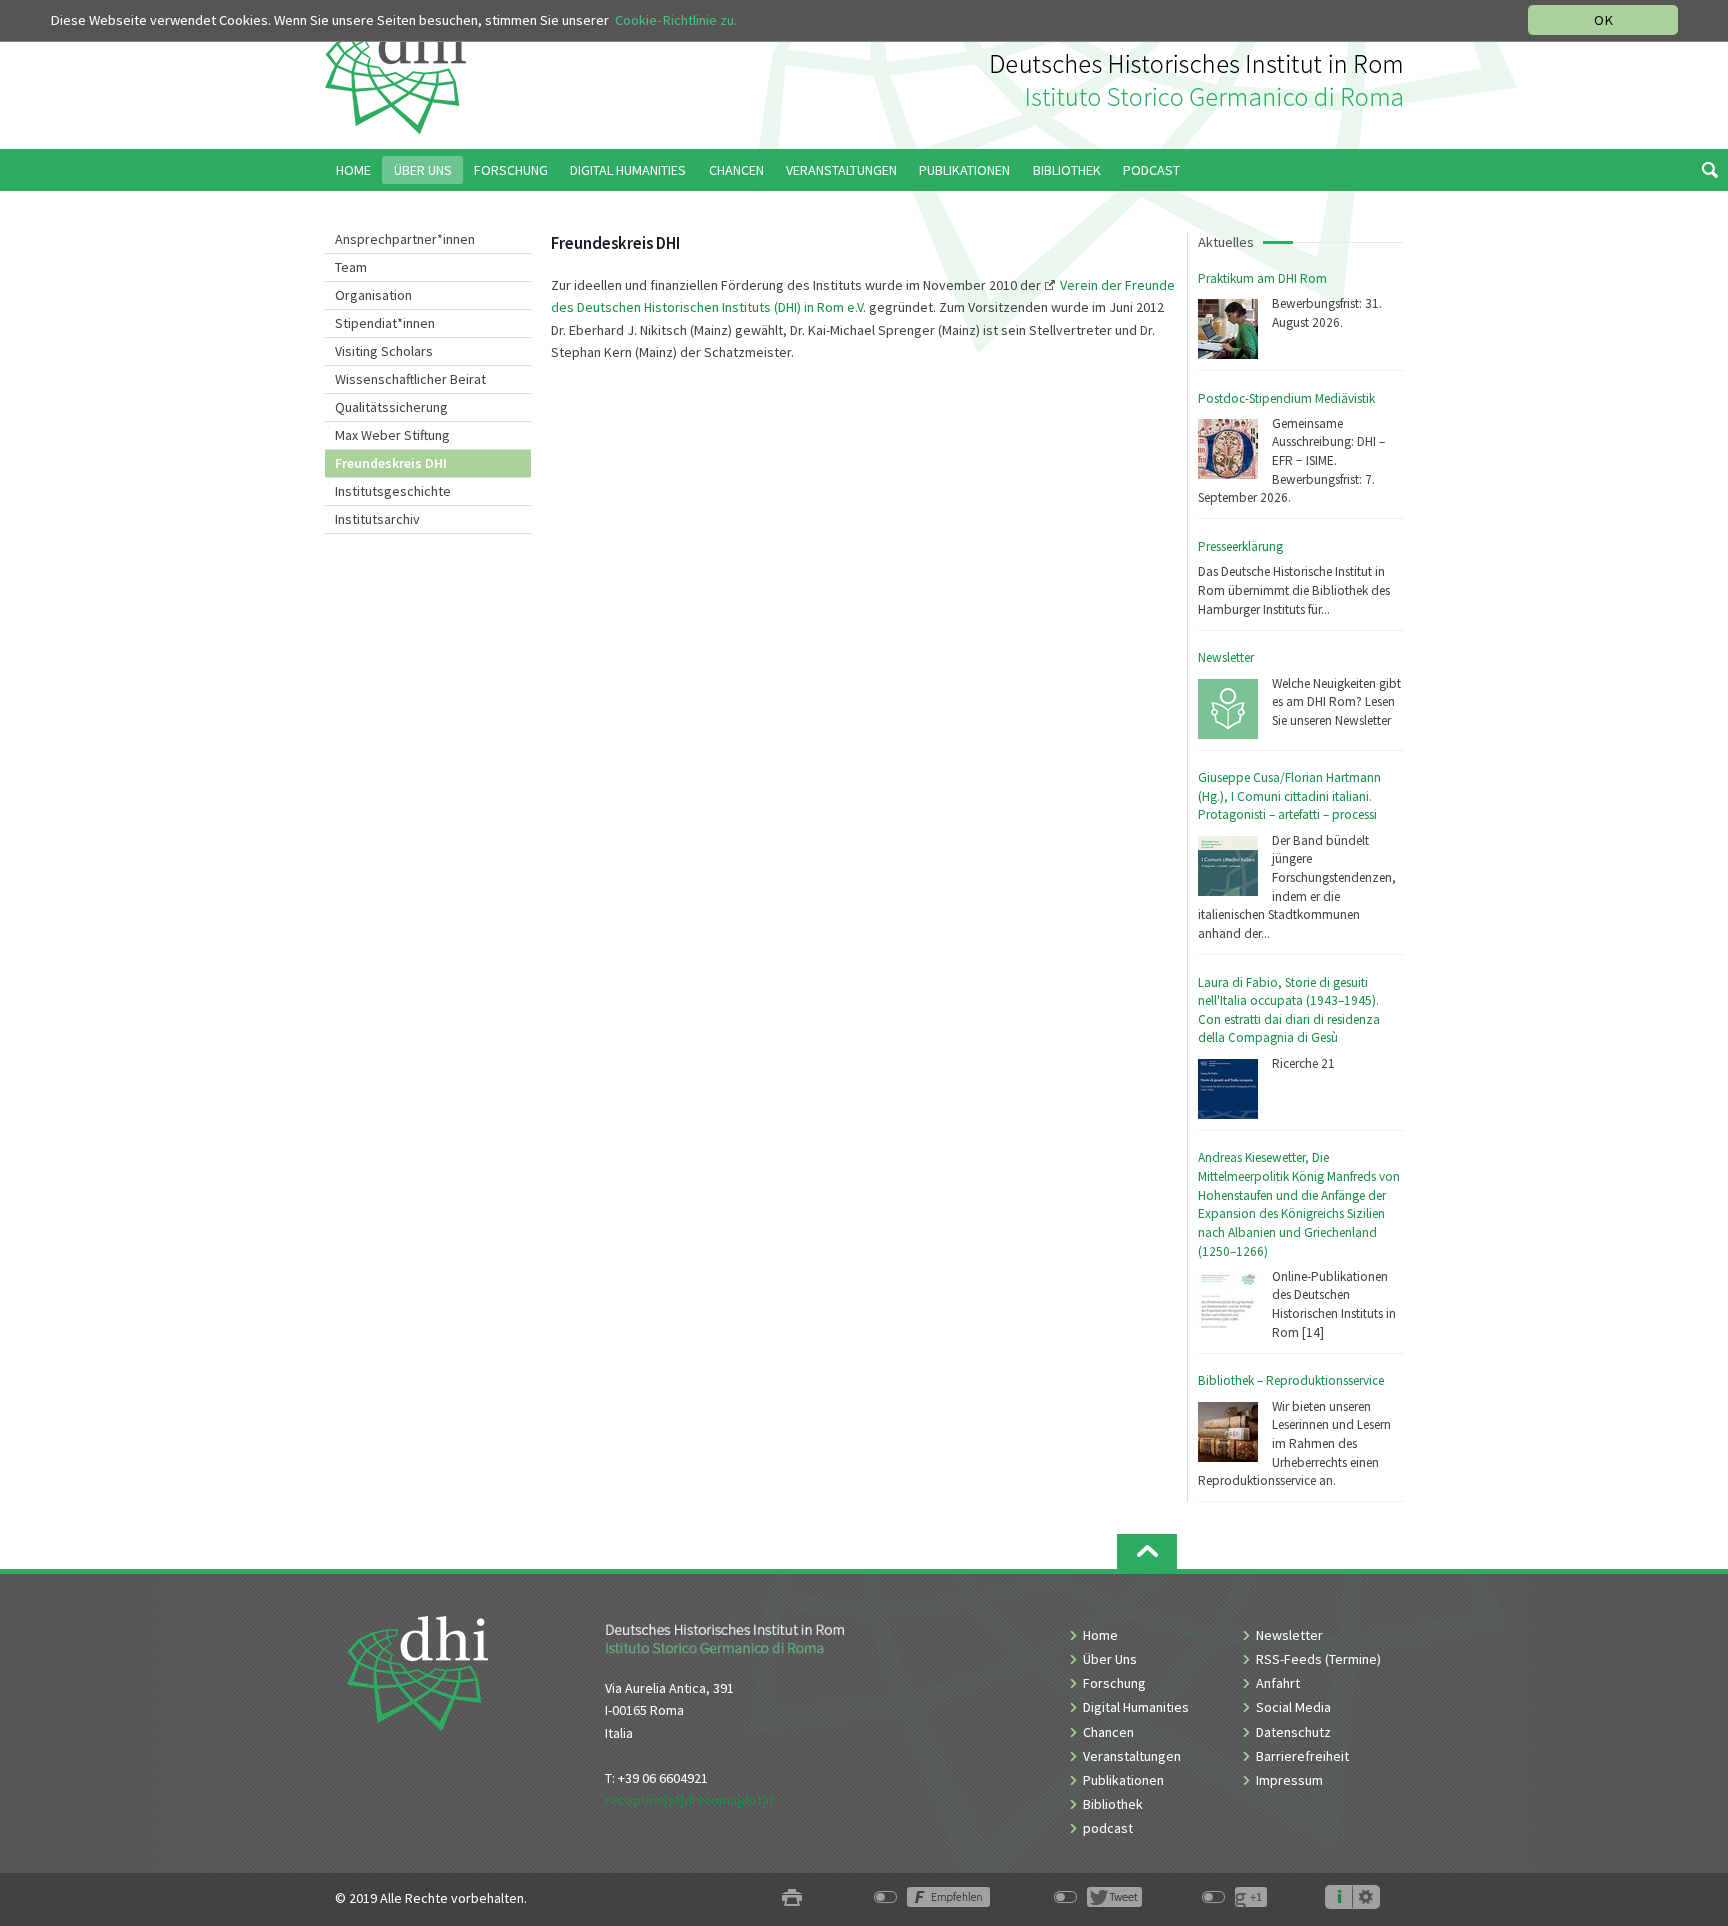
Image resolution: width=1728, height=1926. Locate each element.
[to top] (1147, 1551)
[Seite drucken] (792, 1898)
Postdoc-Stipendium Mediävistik (1286, 398)
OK (1603, 20)
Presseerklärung (1240, 546)
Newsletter (1226, 657)
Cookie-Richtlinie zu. (676, 20)
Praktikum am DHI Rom (1262, 278)
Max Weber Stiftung (392, 435)
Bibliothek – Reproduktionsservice (1291, 1380)
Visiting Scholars (384, 351)
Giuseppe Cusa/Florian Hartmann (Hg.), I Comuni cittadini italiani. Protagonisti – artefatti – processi (1289, 796)
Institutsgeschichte (393, 491)
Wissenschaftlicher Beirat (410, 379)
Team (351, 267)
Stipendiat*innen (385, 323)
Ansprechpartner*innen (405, 239)
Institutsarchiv (377, 519)
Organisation (373, 295)
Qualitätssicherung (391, 407)
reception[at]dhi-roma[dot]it (689, 1800)
